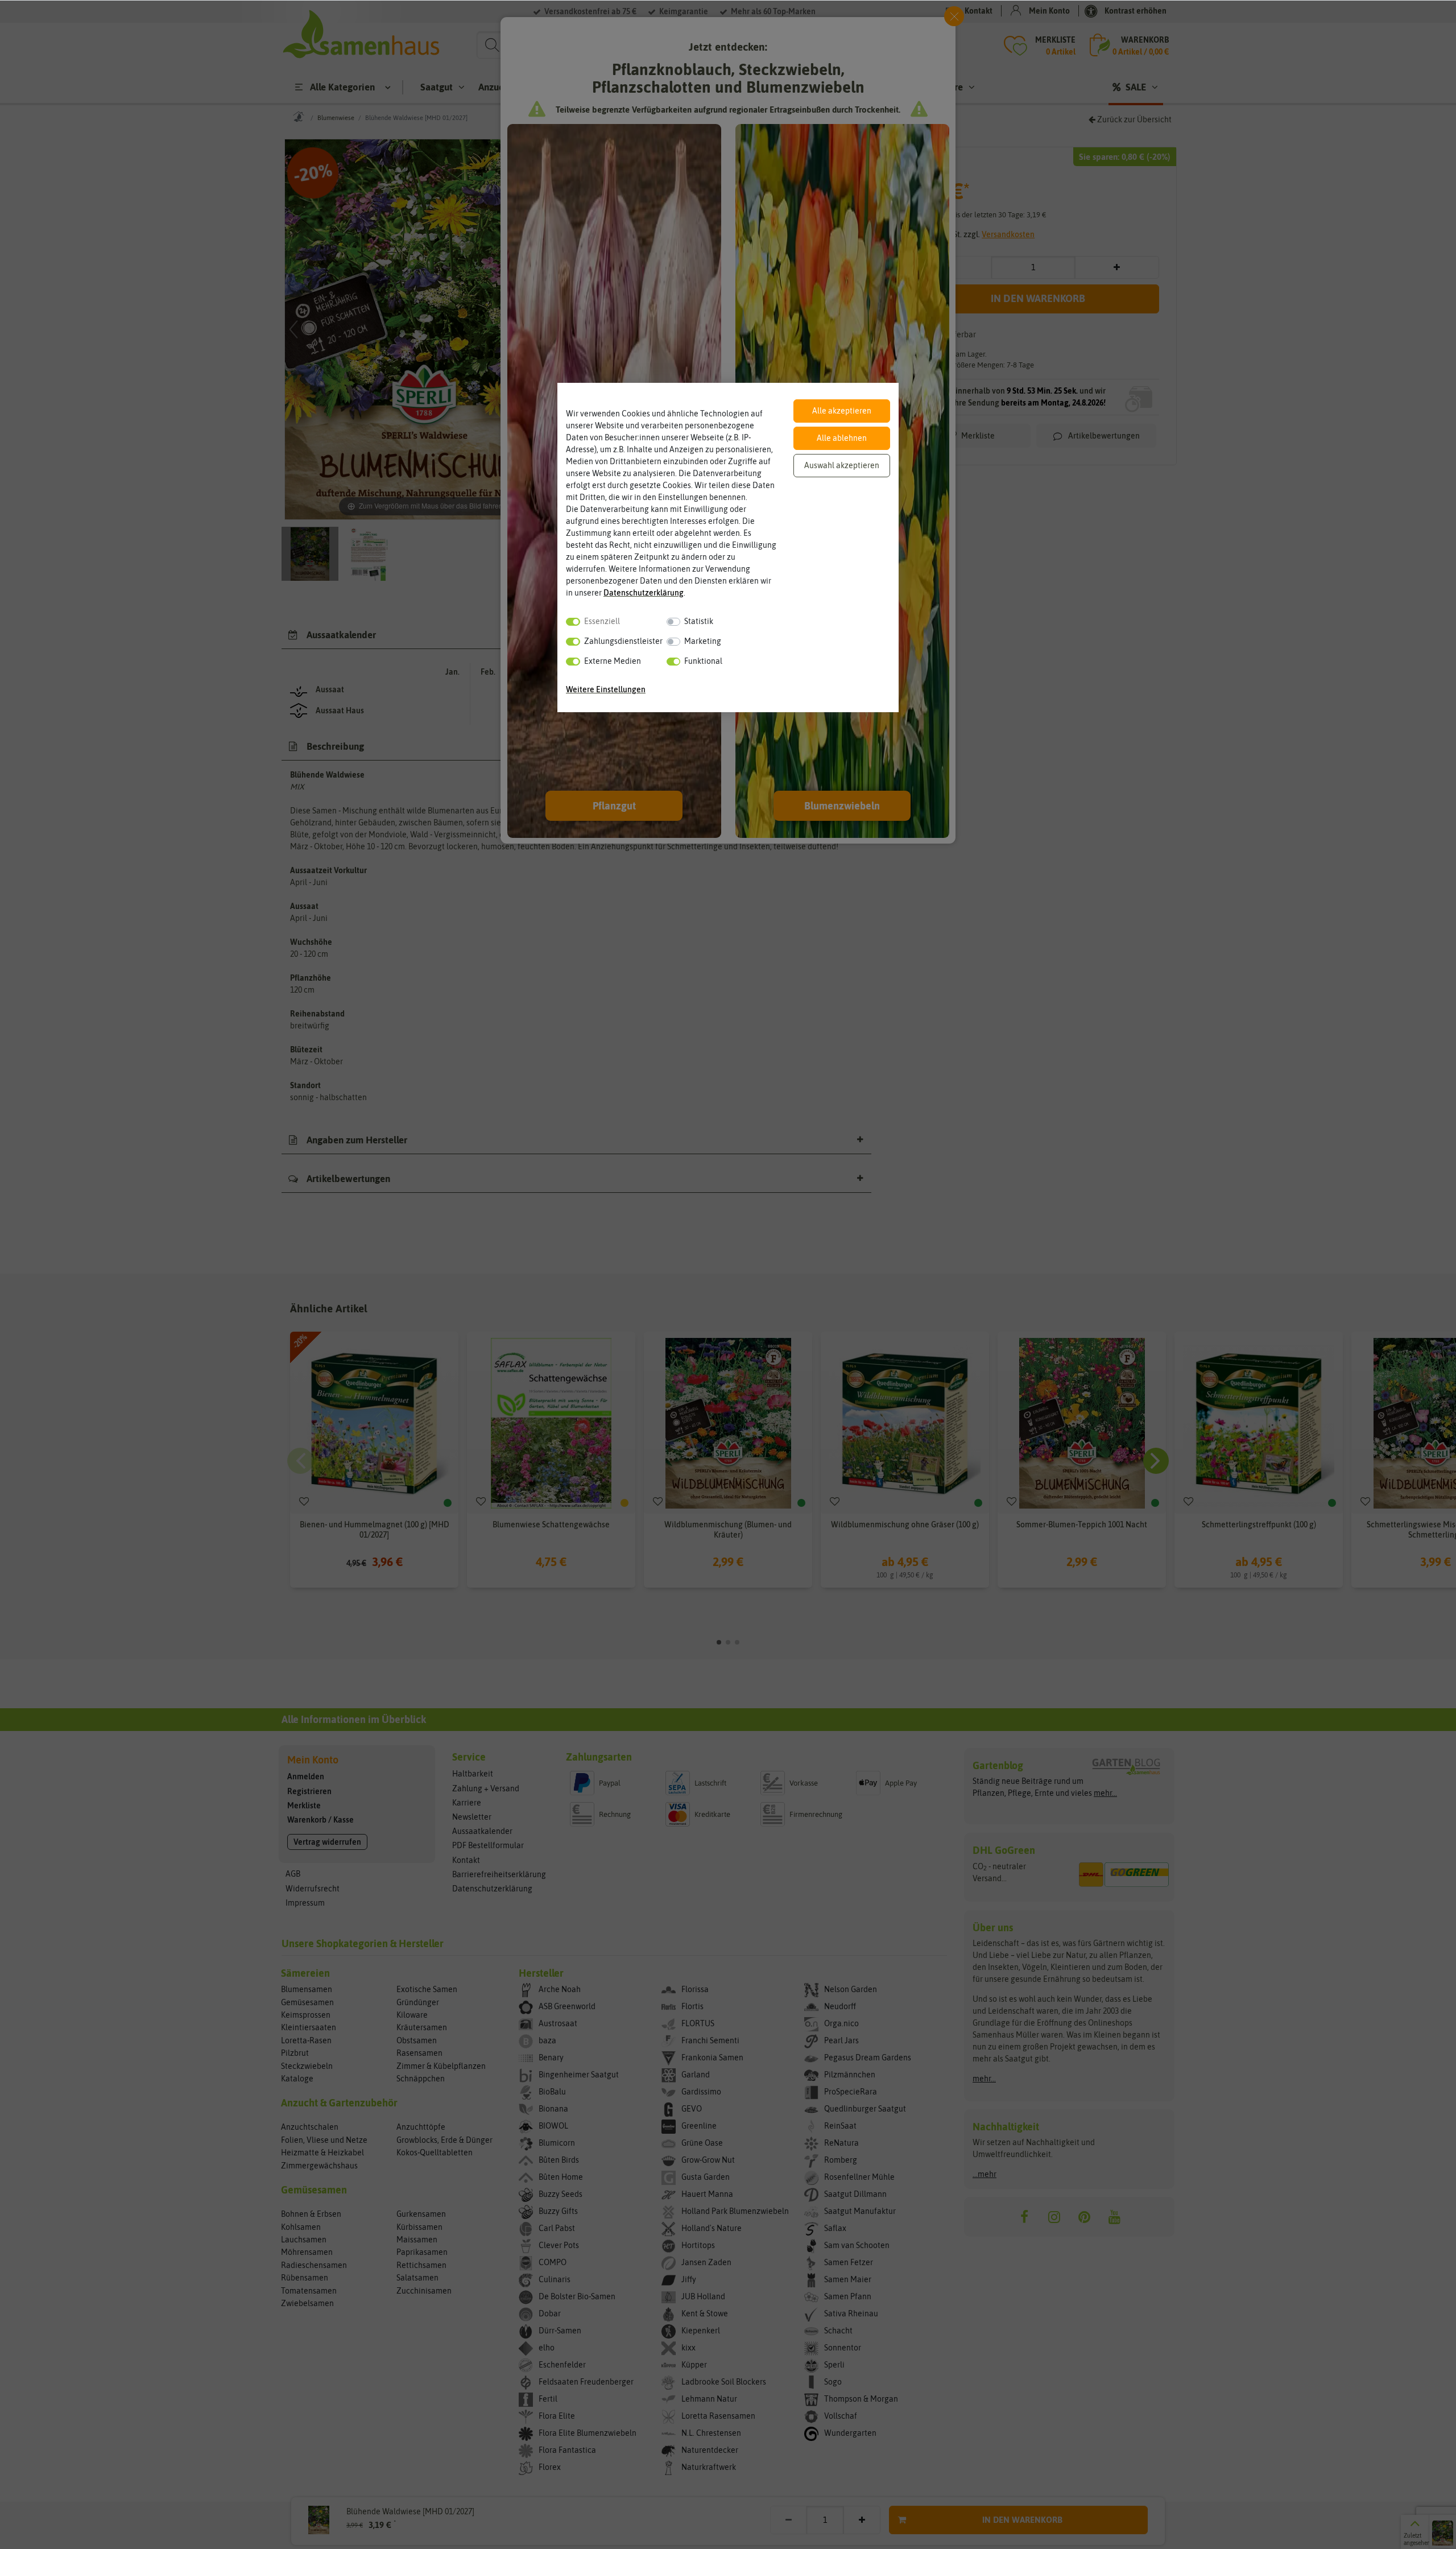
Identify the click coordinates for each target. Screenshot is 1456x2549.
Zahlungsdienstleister (623, 641)
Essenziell (602, 621)
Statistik (699, 621)
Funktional (703, 661)
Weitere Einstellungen (606, 689)
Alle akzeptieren (842, 411)
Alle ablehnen (842, 438)
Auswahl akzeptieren (842, 465)
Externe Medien (613, 661)
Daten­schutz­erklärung (644, 593)
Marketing (703, 641)
